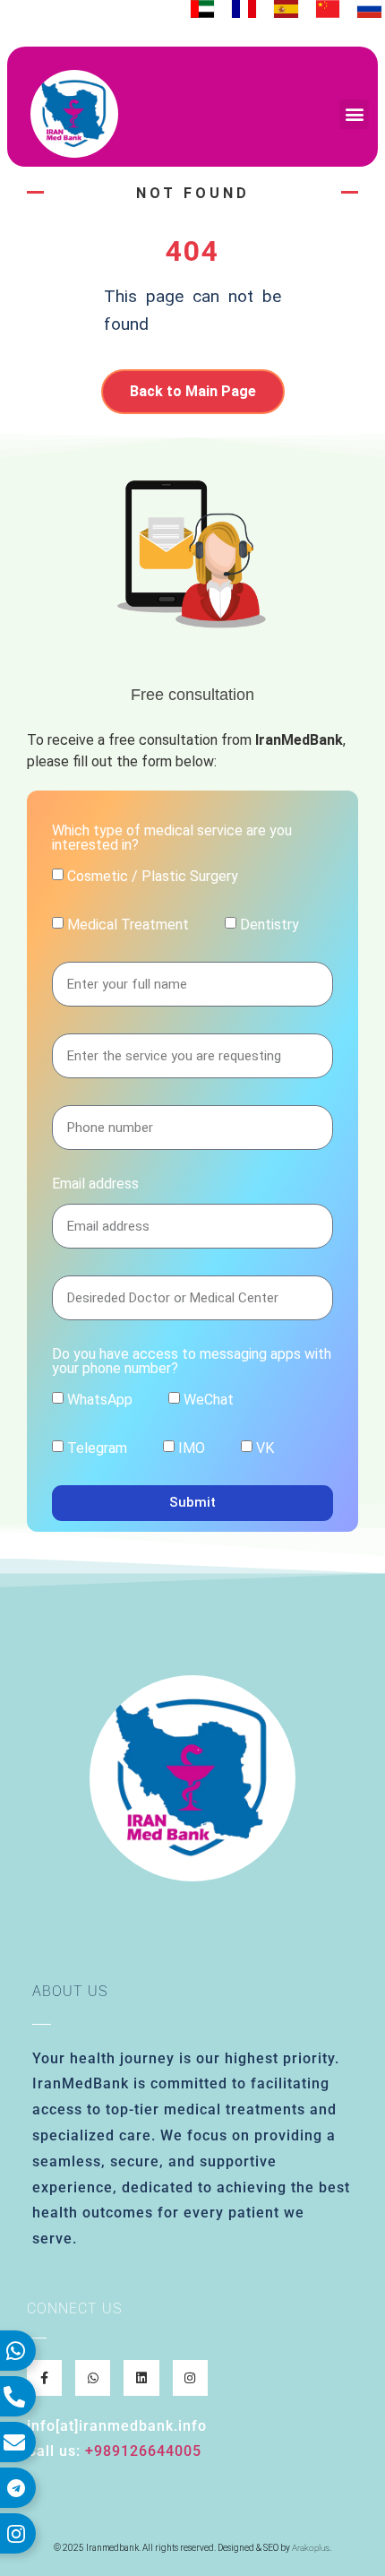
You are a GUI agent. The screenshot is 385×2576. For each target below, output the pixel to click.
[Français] (244, 9)
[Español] (286, 9)
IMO (192, 1447)
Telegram (97, 1447)
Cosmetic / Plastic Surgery (153, 875)
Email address (95, 1184)
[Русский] (369, 9)
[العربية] (203, 9)
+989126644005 (143, 2451)
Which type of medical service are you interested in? (172, 838)
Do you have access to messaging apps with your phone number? (192, 1362)
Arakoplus (311, 2548)
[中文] (328, 9)
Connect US (74, 2308)
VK (265, 1447)
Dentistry (269, 924)
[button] (354, 114)
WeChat (209, 1399)
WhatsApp (100, 1399)
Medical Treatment (128, 924)
